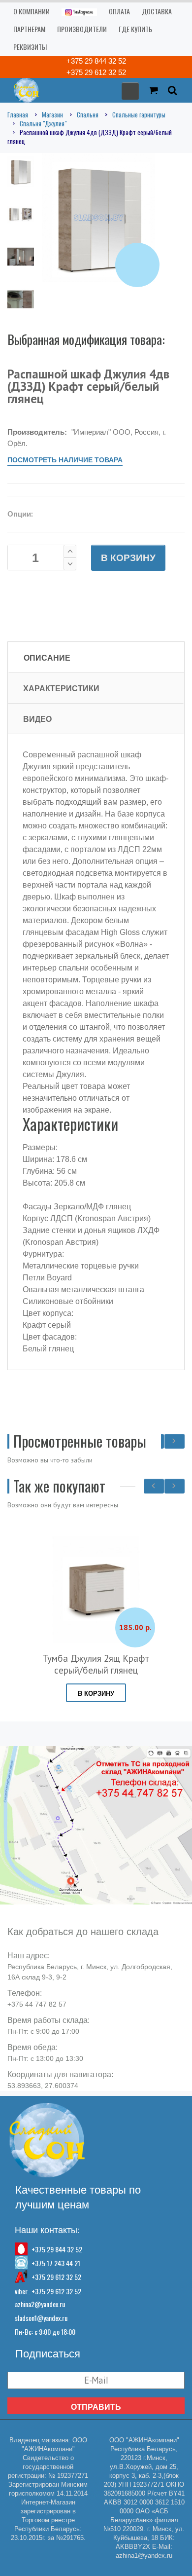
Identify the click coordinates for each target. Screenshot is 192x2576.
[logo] (23, 90)
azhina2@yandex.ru (40, 2304)
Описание (47, 658)
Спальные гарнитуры (139, 114)
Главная (18, 114)
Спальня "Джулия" (43, 123)
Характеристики (61, 688)
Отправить (96, 2407)
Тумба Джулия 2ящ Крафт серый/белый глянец (96, 1664)
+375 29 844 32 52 (96, 61)
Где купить (135, 29)
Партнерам (29, 29)
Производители (82, 29)
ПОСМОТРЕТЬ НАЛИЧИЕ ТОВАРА (65, 460)
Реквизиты (30, 47)
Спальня (88, 114)
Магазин (52, 114)
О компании (32, 11)
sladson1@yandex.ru (41, 2318)
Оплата (119, 11)
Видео (37, 719)
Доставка (157, 11)
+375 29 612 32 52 (96, 72)
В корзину (128, 558)
